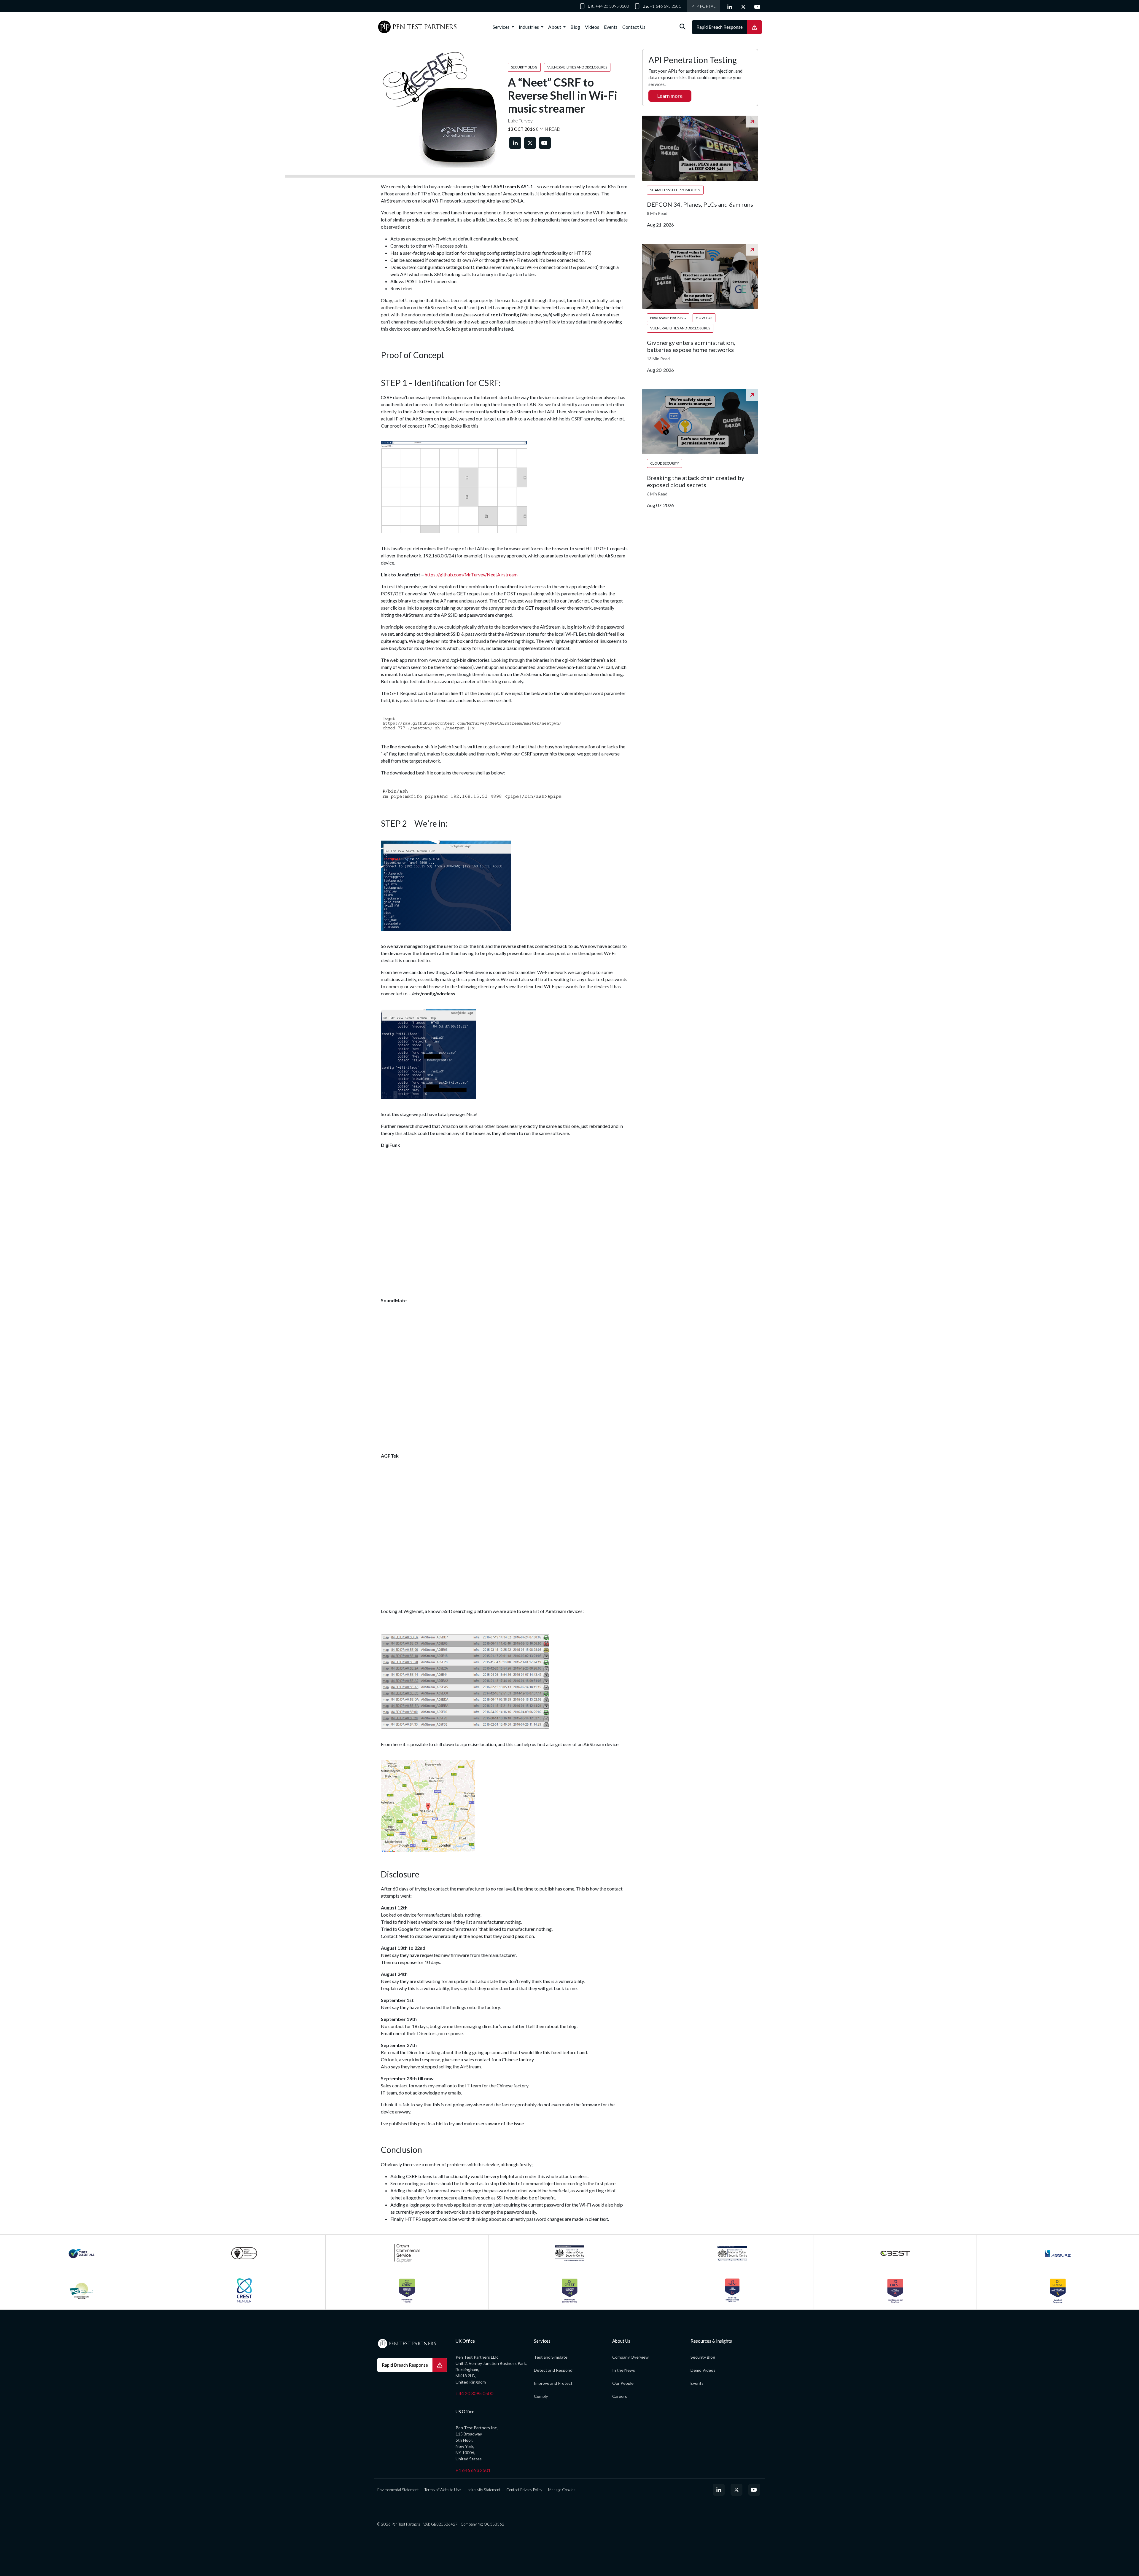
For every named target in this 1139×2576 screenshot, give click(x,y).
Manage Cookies (562, 2490)
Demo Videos (703, 2370)
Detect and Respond (553, 2370)
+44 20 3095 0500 (612, 6)
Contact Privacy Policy (524, 2490)
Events (611, 27)
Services (502, 27)
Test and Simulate (551, 2357)
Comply (541, 2396)
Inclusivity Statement (483, 2490)
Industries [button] (529, 27)
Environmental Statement (398, 2490)
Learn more (670, 96)
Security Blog (703, 2357)
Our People (623, 2383)
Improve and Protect (553, 2383)
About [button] (555, 27)
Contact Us (634, 27)
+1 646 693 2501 (665, 6)
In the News (624, 2370)
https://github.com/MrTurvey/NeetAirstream (471, 574)
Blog (575, 27)
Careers (620, 2396)
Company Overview (630, 2357)
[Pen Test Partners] (417, 27)
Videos (592, 27)
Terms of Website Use (443, 2490)
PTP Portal (703, 6)
